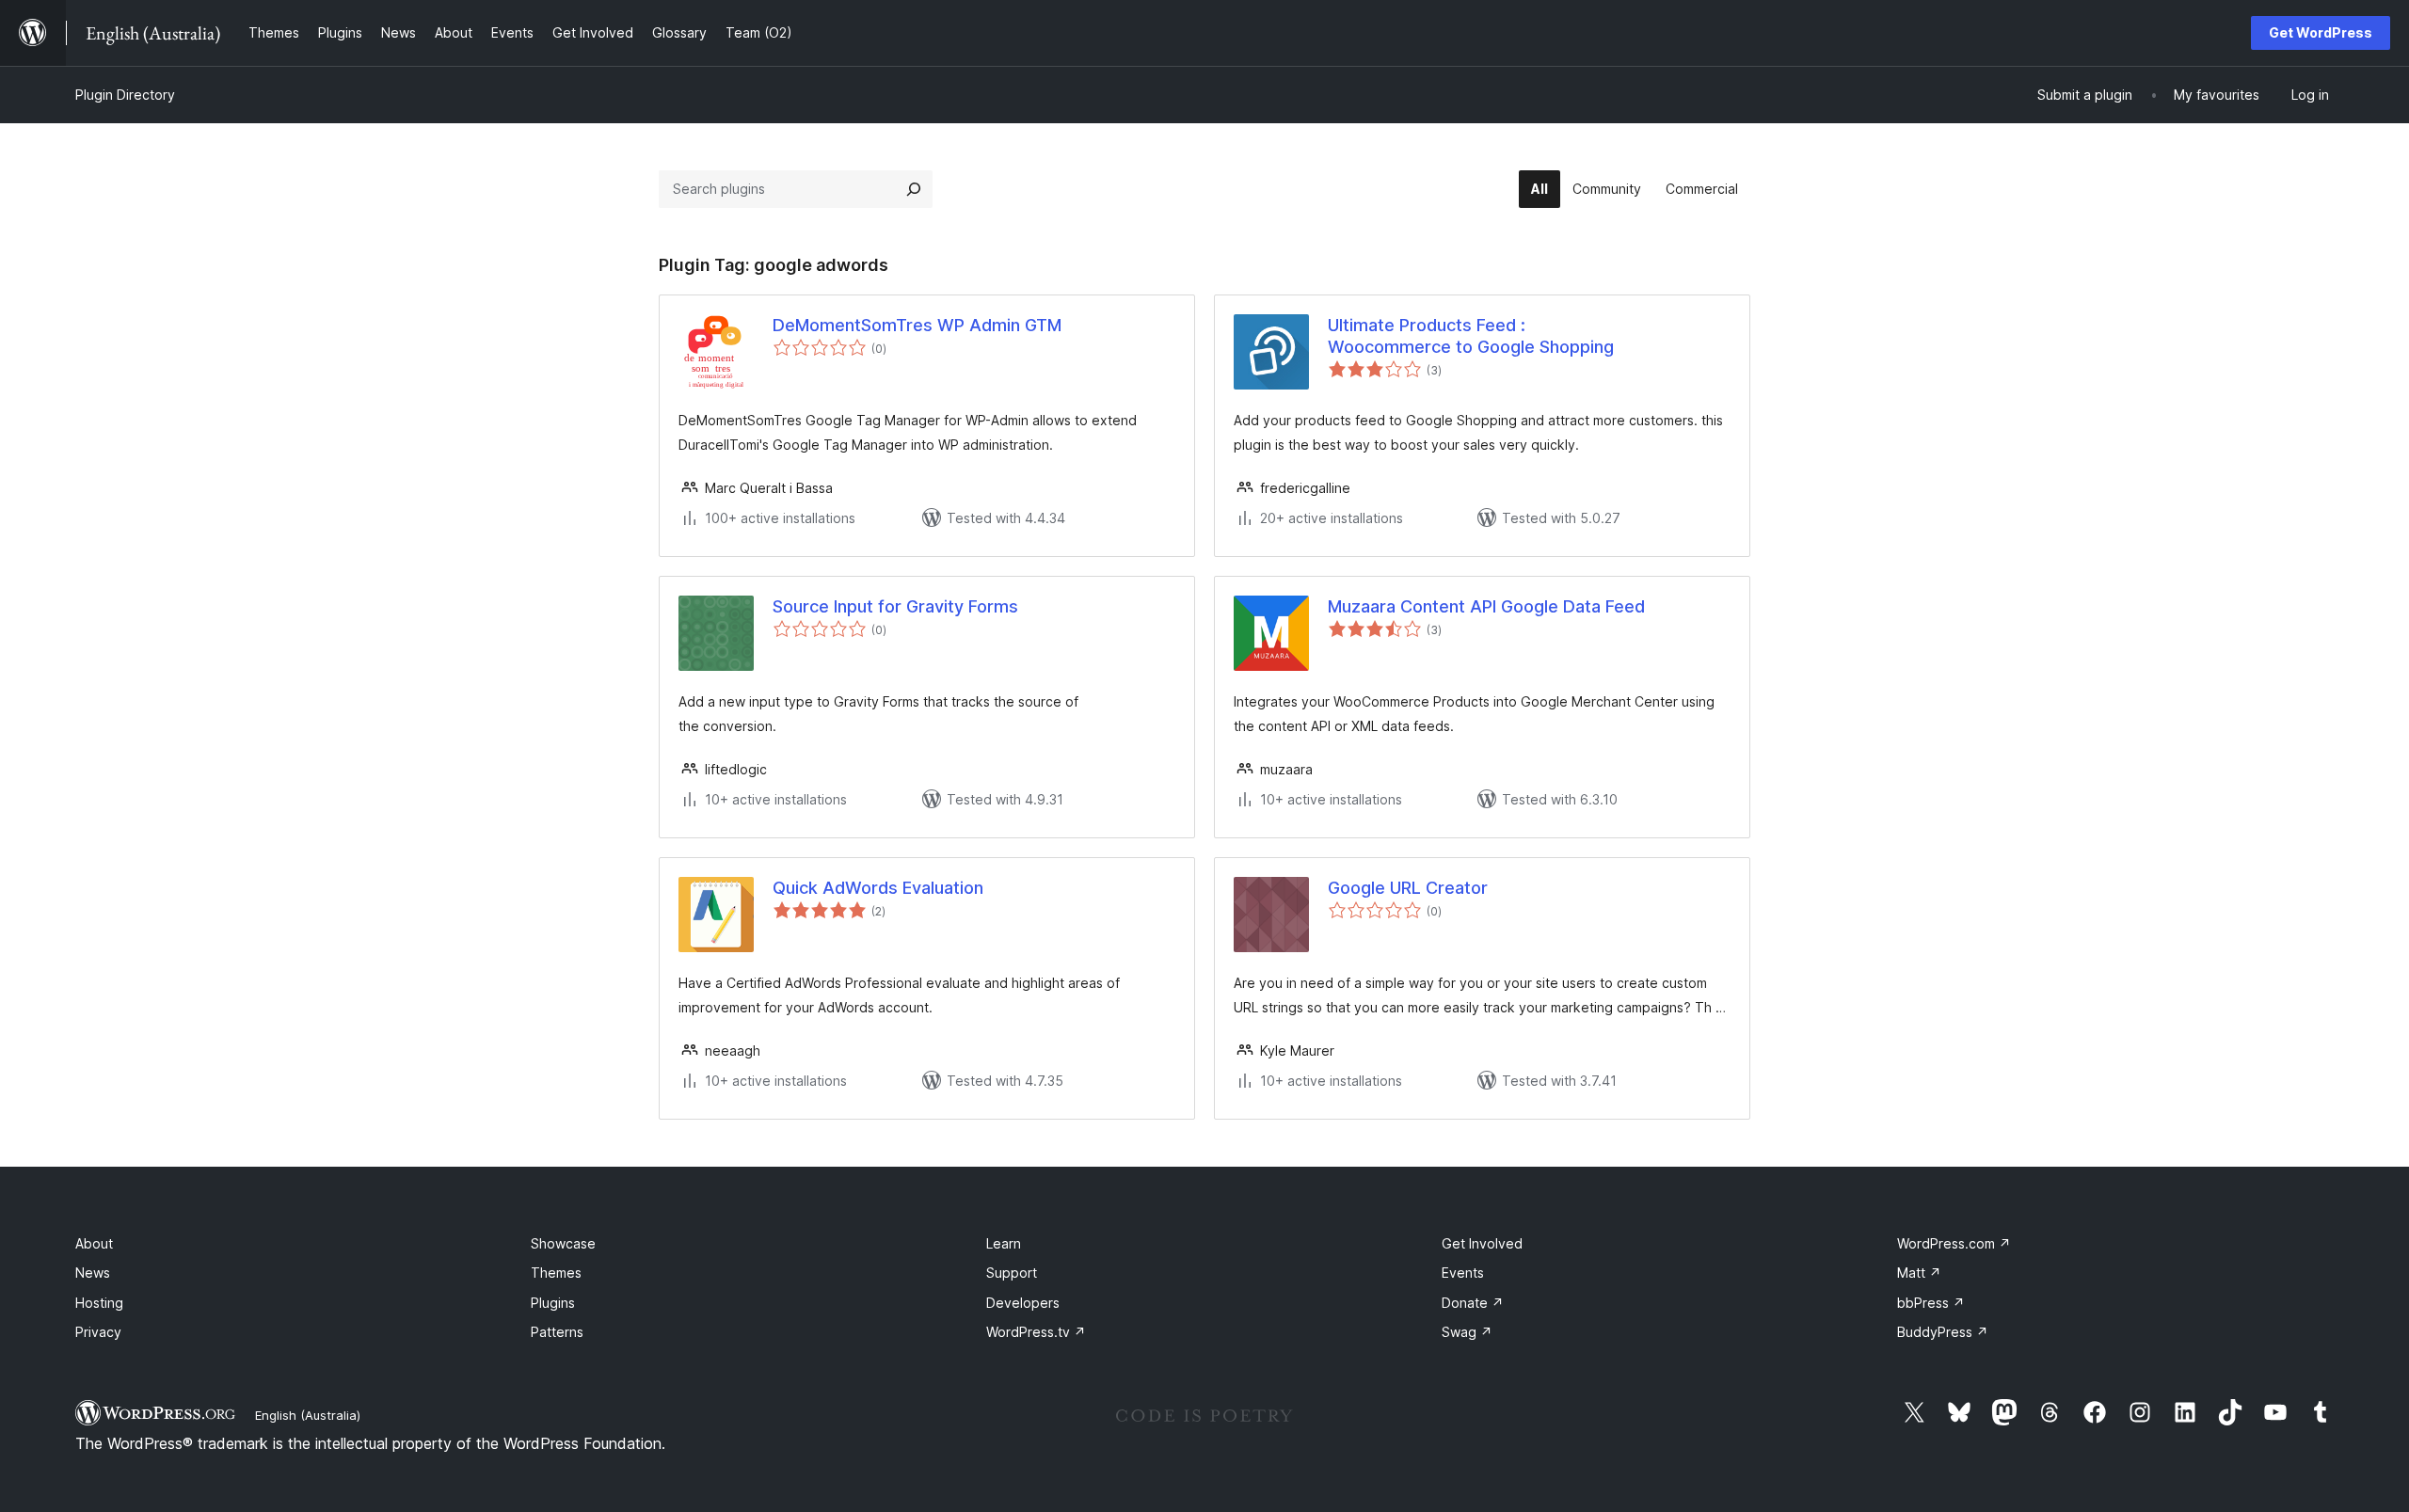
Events (1463, 1273)
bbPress (1931, 1303)
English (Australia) (308, 1415)
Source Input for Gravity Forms (895, 606)
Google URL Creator (1408, 888)
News (93, 1273)
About (94, 1243)
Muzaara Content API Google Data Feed (1486, 606)
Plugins (553, 1303)
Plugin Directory (125, 95)
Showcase (563, 1243)
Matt (1919, 1273)
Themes (556, 1273)
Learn (1004, 1243)
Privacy (98, 1332)
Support (1012, 1273)
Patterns (557, 1332)
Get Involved (1482, 1243)
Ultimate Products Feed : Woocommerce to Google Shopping (1471, 336)
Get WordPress (2321, 32)
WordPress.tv (1036, 1332)
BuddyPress (1943, 1332)
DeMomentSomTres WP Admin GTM (917, 325)
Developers (1023, 1303)
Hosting (99, 1303)
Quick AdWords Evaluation (878, 888)
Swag (1467, 1332)
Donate (1473, 1303)
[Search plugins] (914, 189)
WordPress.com (1954, 1243)
